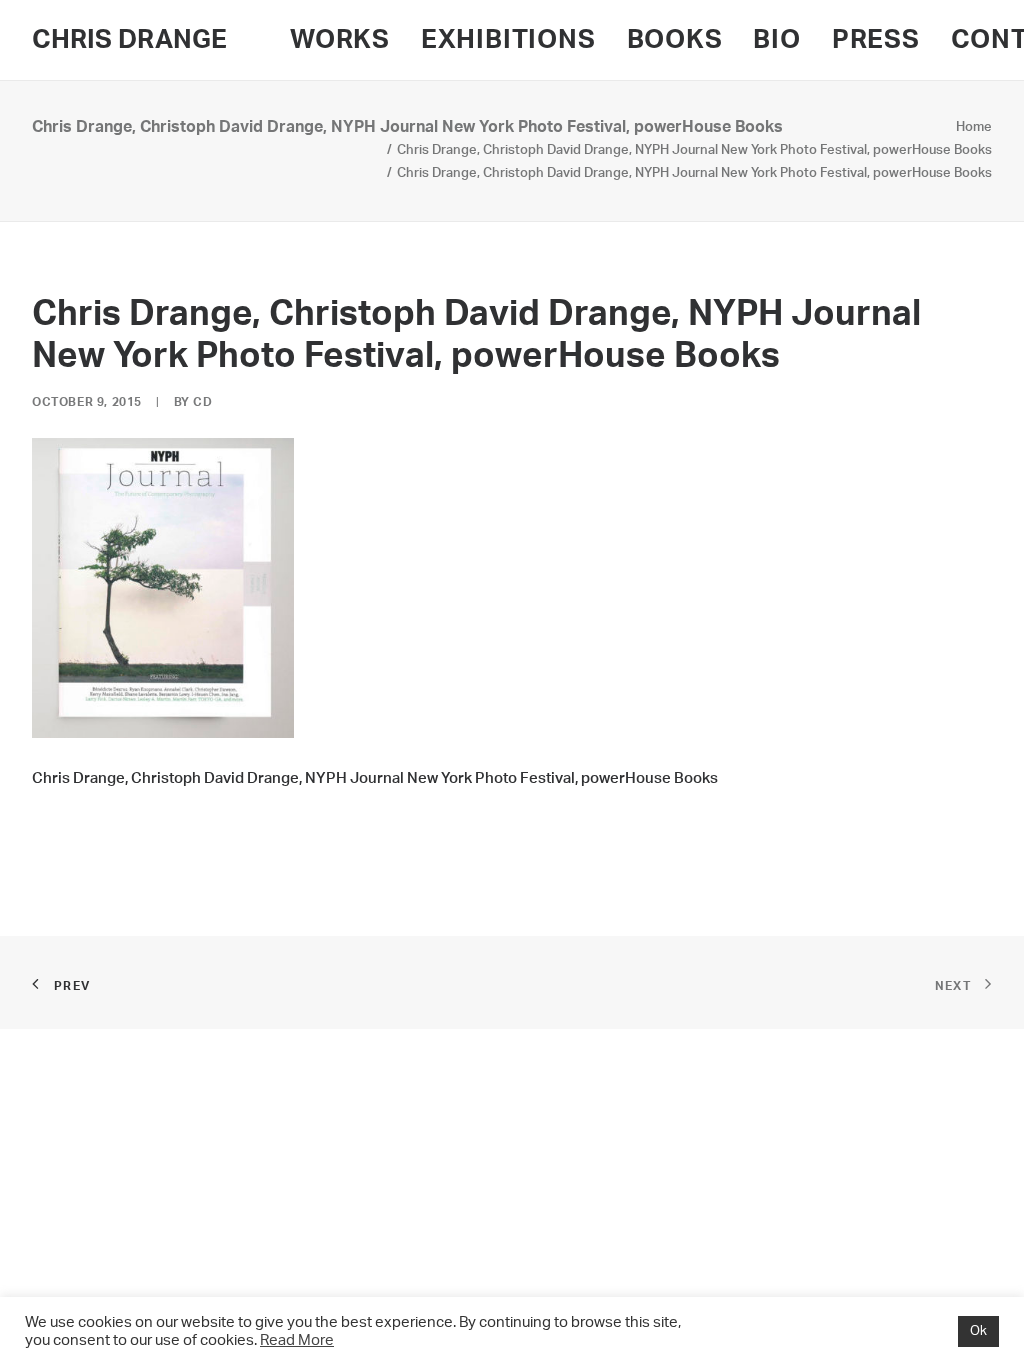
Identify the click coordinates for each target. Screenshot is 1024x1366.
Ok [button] (978, 1331)
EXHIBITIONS (508, 40)
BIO (776, 40)
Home (974, 127)
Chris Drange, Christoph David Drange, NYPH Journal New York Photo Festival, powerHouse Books (694, 150)
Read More (297, 1340)
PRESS (876, 40)
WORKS (340, 40)
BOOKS (675, 40)
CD (202, 402)
